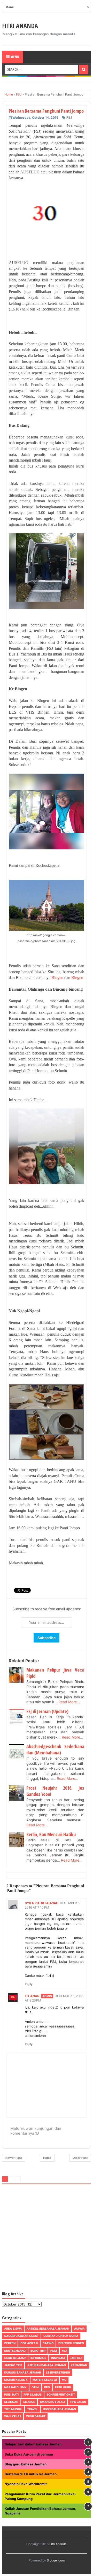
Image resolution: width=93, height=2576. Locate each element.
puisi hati (11, 2395)
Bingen (57, 978)
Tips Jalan (78, 2402)
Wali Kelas (13, 2416)
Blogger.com (56, 2560)
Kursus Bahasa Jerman (23, 2372)
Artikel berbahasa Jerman (48, 2329)
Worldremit (36, 2416)
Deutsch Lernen (71, 2343)
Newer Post (14, 2158)
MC (64, 2380)
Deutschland (15, 2351)
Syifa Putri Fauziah (42, 1903)
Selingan (11, 2402)
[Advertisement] (47, 2236)
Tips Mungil (13, 2409)
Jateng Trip (13, 2365)
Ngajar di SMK (15, 2387)
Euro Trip (38, 2351)
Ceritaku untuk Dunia (61, 2336)
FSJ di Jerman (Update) (47, 1711)
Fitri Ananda (20, 26)
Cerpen (10, 2343)
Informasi (38, 2358)
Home (47, 2158)
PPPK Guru (63, 2387)
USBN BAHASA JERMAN (59, 2409)
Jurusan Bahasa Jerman (47, 2365)
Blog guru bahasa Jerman (26, 2464)
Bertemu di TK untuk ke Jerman (31, 2474)
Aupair (79, 2329)
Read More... (69, 1702)
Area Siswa (13, 2329)
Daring (48, 2343)
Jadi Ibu (76, 2358)
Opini (35, 2387)
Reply (29, 1984)
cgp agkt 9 (29, 2343)
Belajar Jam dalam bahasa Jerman (33, 2444)
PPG (47, 2387)
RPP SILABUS (33, 2395)
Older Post (80, 2158)
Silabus (29, 2402)
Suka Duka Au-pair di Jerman (29, 2454)
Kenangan (79, 2365)
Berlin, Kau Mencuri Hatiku (51, 1834)
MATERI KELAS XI (45, 2380)
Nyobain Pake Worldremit (26, 2484)
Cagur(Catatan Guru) (21, 2336)
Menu (14, 57)
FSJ (69, 117)
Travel (33, 2409)
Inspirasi (58, 2358)
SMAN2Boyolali (52, 2402)
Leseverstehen (58, 2372)
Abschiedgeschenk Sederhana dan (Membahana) (55, 1749)
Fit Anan (32, 1996)
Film (54, 2351)
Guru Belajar (15, 2358)
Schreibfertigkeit (61, 2395)
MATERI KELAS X (16, 2380)
